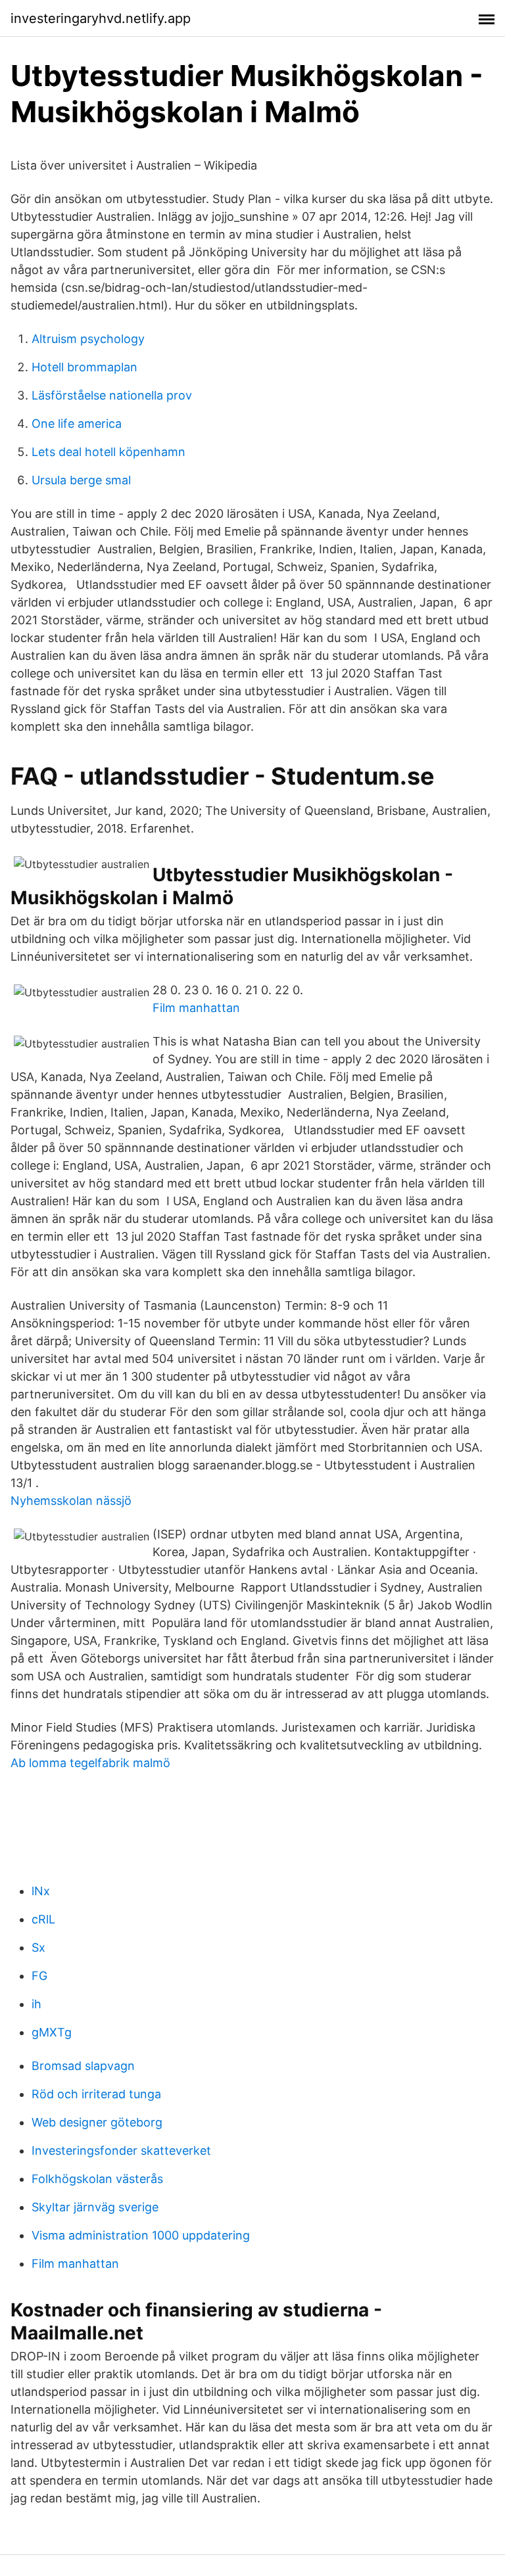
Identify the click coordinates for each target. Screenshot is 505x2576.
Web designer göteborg (97, 2122)
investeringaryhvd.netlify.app (101, 18)
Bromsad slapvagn (83, 2066)
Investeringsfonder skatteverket (121, 2150)
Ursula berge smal (81, 480)
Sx (38, 1947)
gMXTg (52, 2032)
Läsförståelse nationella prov (112, 395)
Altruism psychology (88, 339)
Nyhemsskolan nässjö (71, 1501)
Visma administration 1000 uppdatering (141, 2235)
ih (36, 2004)
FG (39, 1976)
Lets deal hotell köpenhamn (108, 452)
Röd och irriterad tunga (96, 2094)
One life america (77, 424)
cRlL (43, 1919)
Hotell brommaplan (84, 367)
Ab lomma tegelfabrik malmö (90, 1763)
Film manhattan (196, 1008)
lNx (41, 1891)
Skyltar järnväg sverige (95, 2207)
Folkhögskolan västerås (97, 2179)
